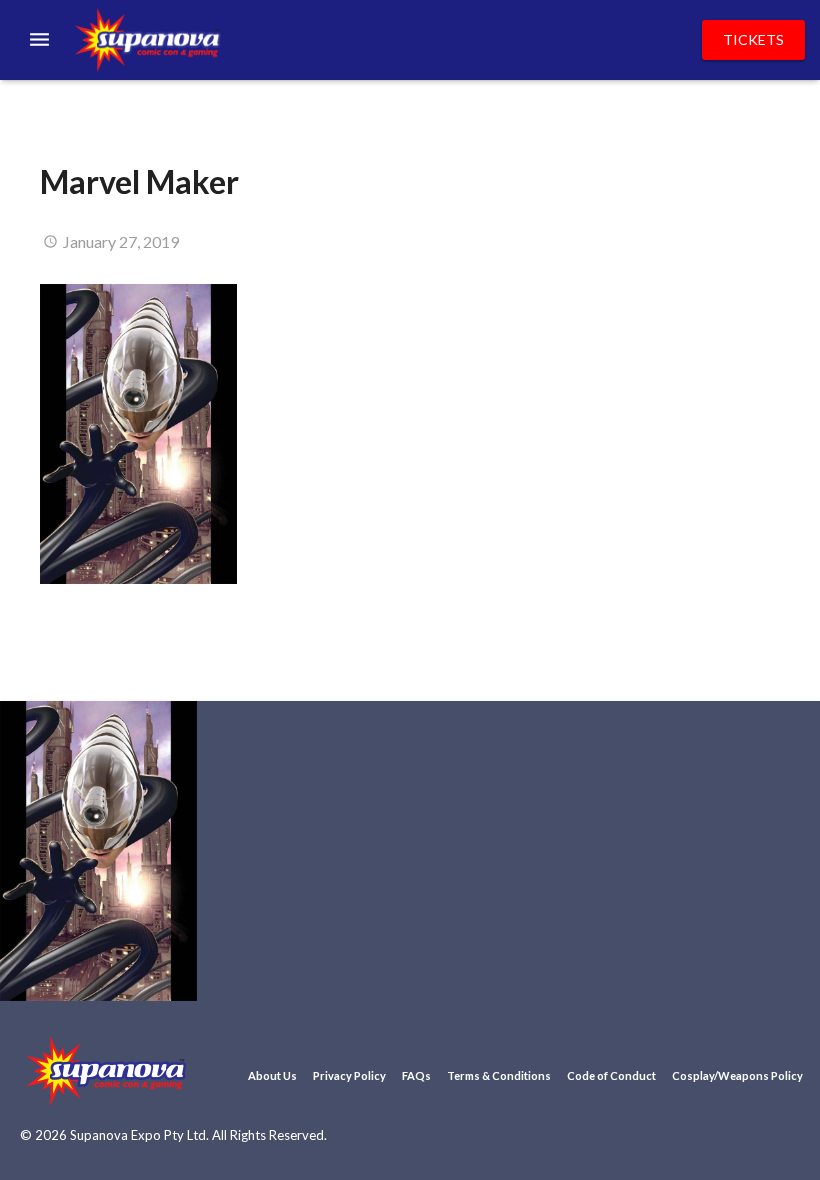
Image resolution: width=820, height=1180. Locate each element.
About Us (272, 1075)
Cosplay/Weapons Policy (737, 1075)
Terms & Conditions (499, 1075)
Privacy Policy (349, 1075)
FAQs (416, 1075)
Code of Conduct (611, 1075)
